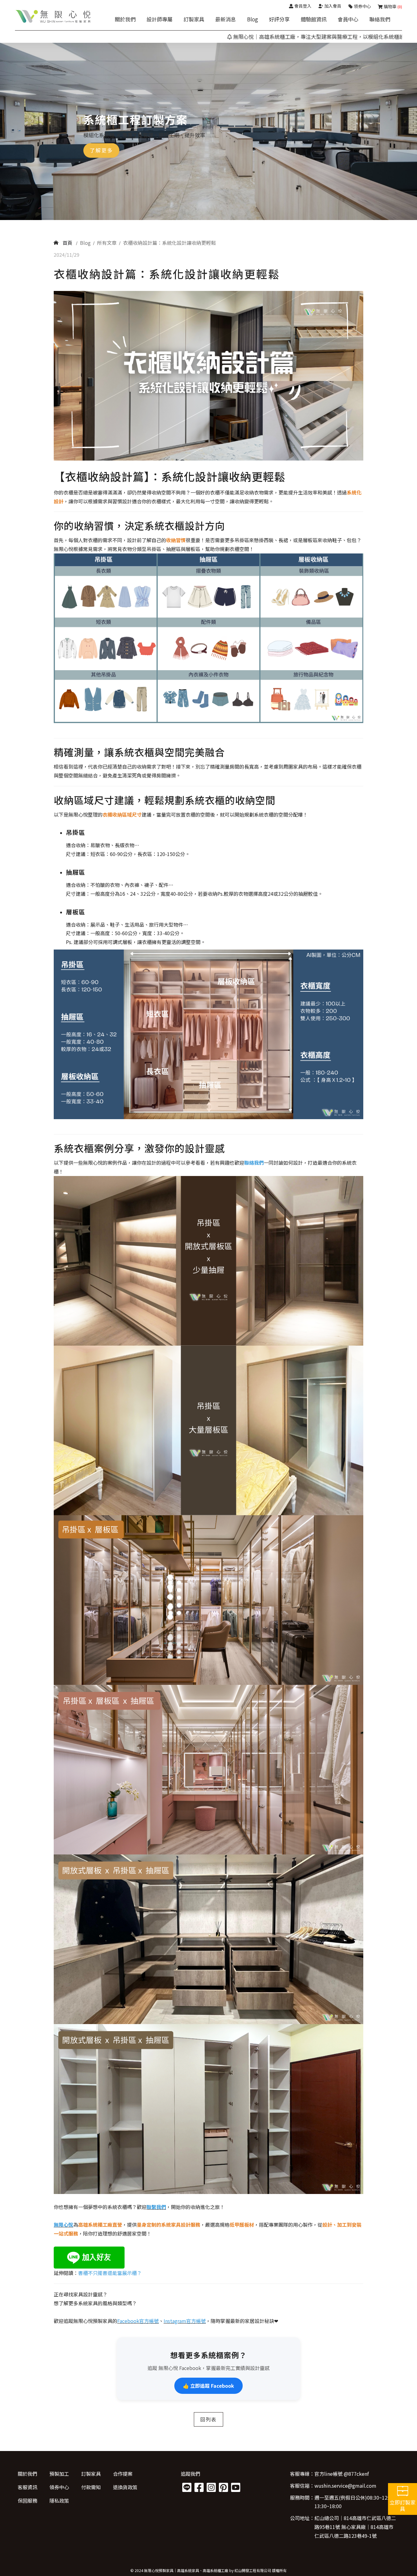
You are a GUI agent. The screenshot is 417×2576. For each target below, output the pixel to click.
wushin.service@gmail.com (345, 2486)
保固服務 (27, 2501)
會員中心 (348, 19)
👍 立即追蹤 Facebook (209, 2386)
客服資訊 (27, 2487)
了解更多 (101, 150)
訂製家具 (194, 19)
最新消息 (226, 19)
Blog (252, 19)
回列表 (209, 2419)
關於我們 (125, 19)
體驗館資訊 (314, 19)
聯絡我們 (380, 19)
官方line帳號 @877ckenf (342, 2474)
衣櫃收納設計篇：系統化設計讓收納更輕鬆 (169, 243)
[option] (209, 131)
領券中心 (59, 2487)
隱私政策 (59, 2501)
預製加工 (59, 2474)
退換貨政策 (125, 2487)
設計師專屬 (160, 19)
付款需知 (91, 2487)
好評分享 (279, 19)
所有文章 (107, 243)
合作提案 (123, 2474)
